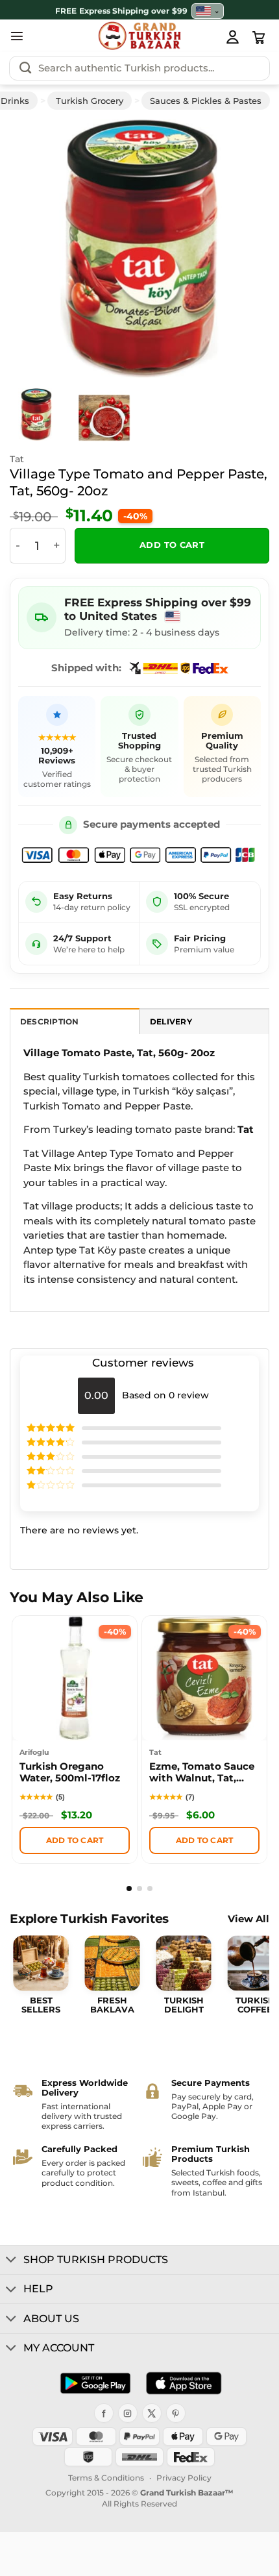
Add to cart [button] (75, 1840)
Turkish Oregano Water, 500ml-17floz (70, 1772)
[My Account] (232, 36)
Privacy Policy (184, 2478)
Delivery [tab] (171, 1022)
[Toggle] (11, 2260)
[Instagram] (128, 2413)
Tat (17, 459)
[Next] (241, 249)
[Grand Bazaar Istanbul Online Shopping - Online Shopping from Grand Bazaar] (140, 36)
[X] (152, 2413)
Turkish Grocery (90, 101)
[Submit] (25, 68)
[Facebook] (104, 2413)
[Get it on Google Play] (95, 2383)
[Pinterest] (176, 2413)
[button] (17, 36)
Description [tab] (50, 1022)
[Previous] (38, 249)
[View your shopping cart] (259, 38)
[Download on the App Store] (184, 2383)
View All (249, 1919)
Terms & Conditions (106, 2478)
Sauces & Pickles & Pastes (206, 101)
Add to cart (172, 545)
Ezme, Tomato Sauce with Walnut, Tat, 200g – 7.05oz (202, 1774)
